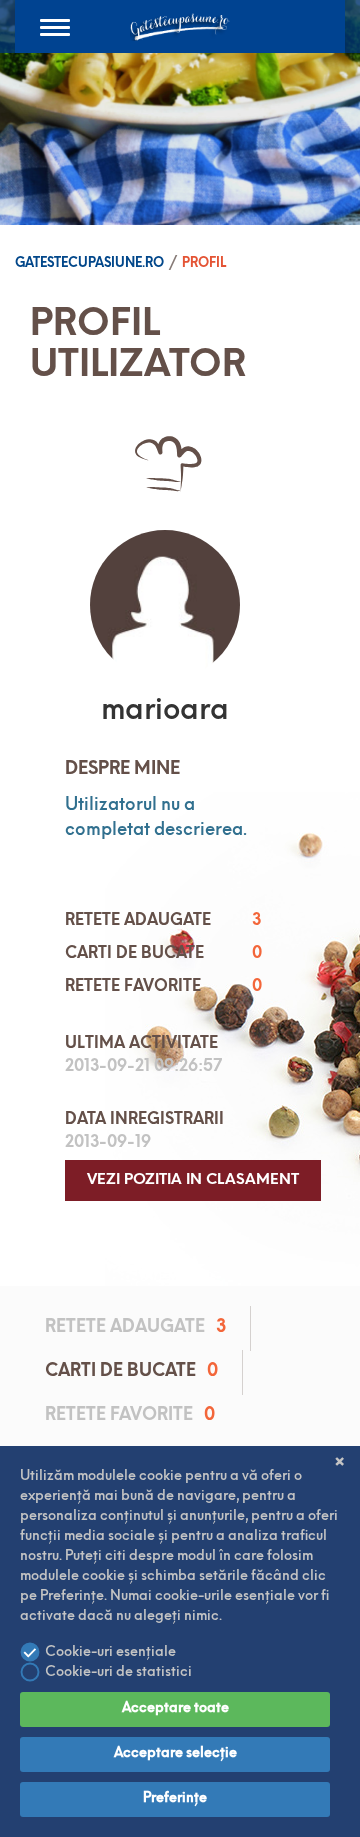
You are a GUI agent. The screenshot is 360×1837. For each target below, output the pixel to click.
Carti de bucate (131, 1372)
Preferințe (175, 1798)
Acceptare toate (175, 1708)
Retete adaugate (135, 1328)
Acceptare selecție (175, 1753)
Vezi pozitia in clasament (193, 1180)
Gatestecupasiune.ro (89, 263)
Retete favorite (130, 1416)
